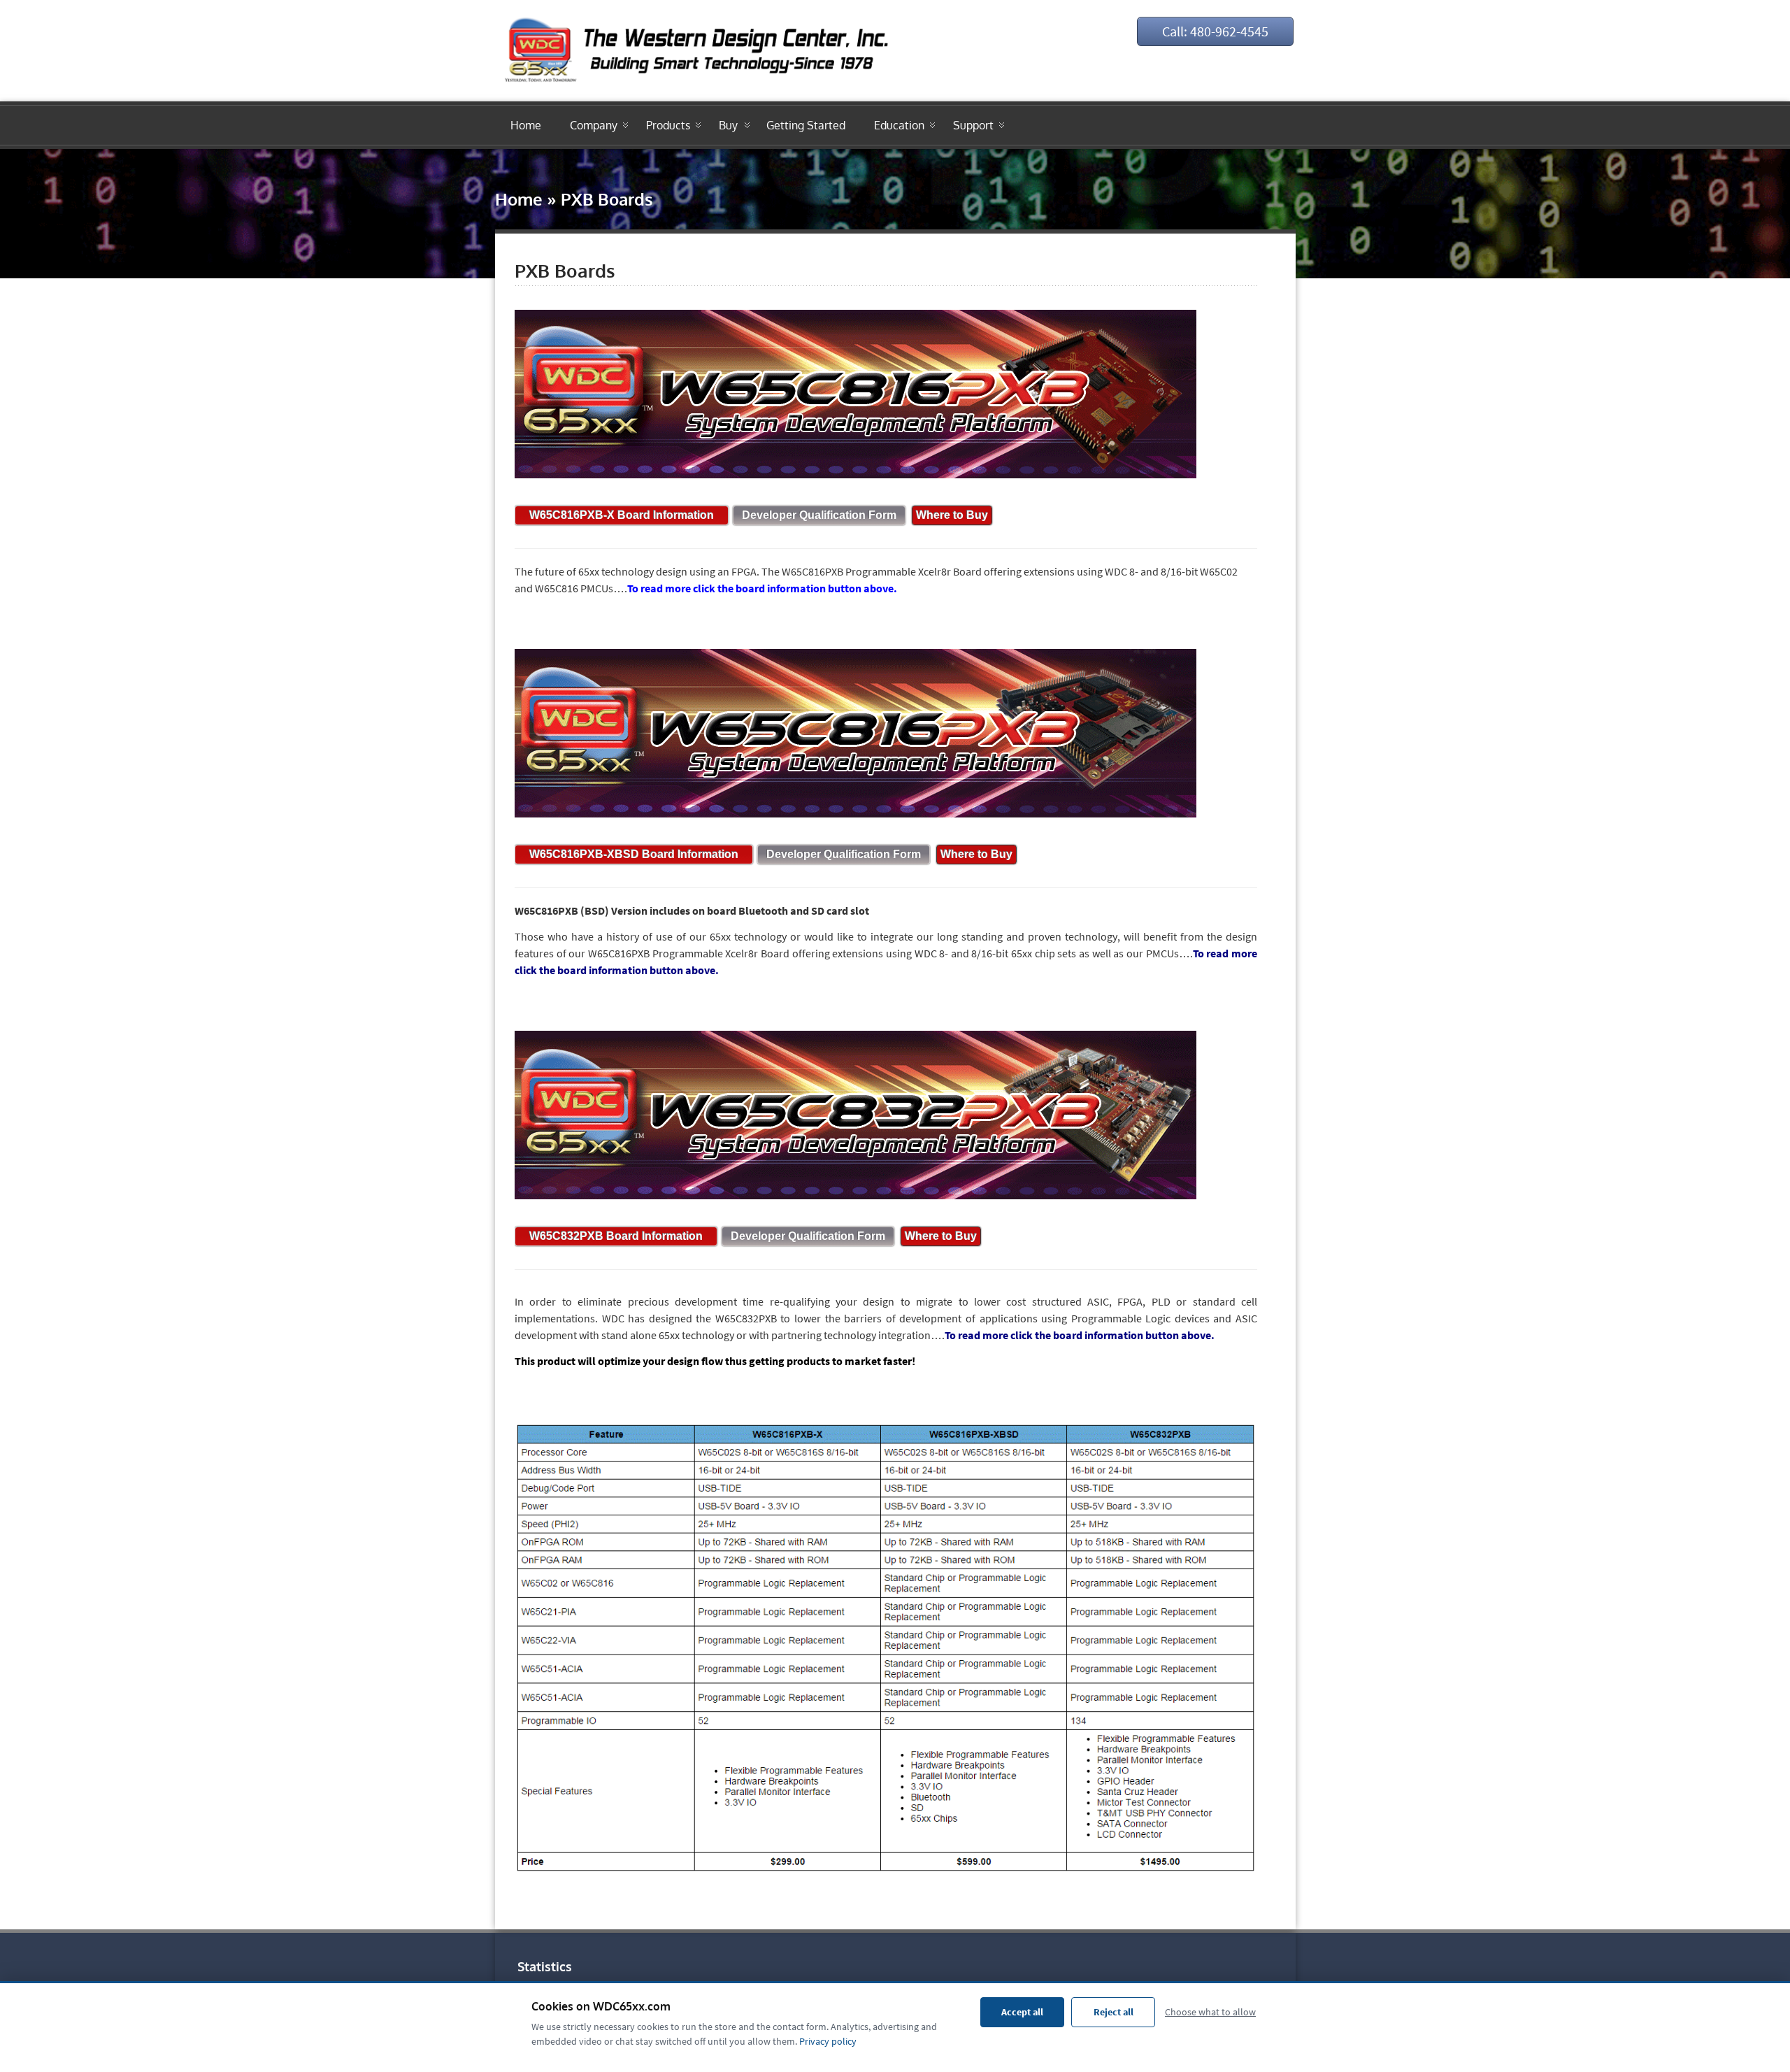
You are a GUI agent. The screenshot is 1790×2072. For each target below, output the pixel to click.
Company (594, 125)
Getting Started (806, 125)
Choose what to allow (1210, 2012)
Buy (728, 125)
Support (973, 125)
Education (899, 125)
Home (526, 125)
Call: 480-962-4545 (1215, 31)
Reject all (1114, 2012)
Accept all (1022, 2012)
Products (668, 125)
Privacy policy (828, 2041)
